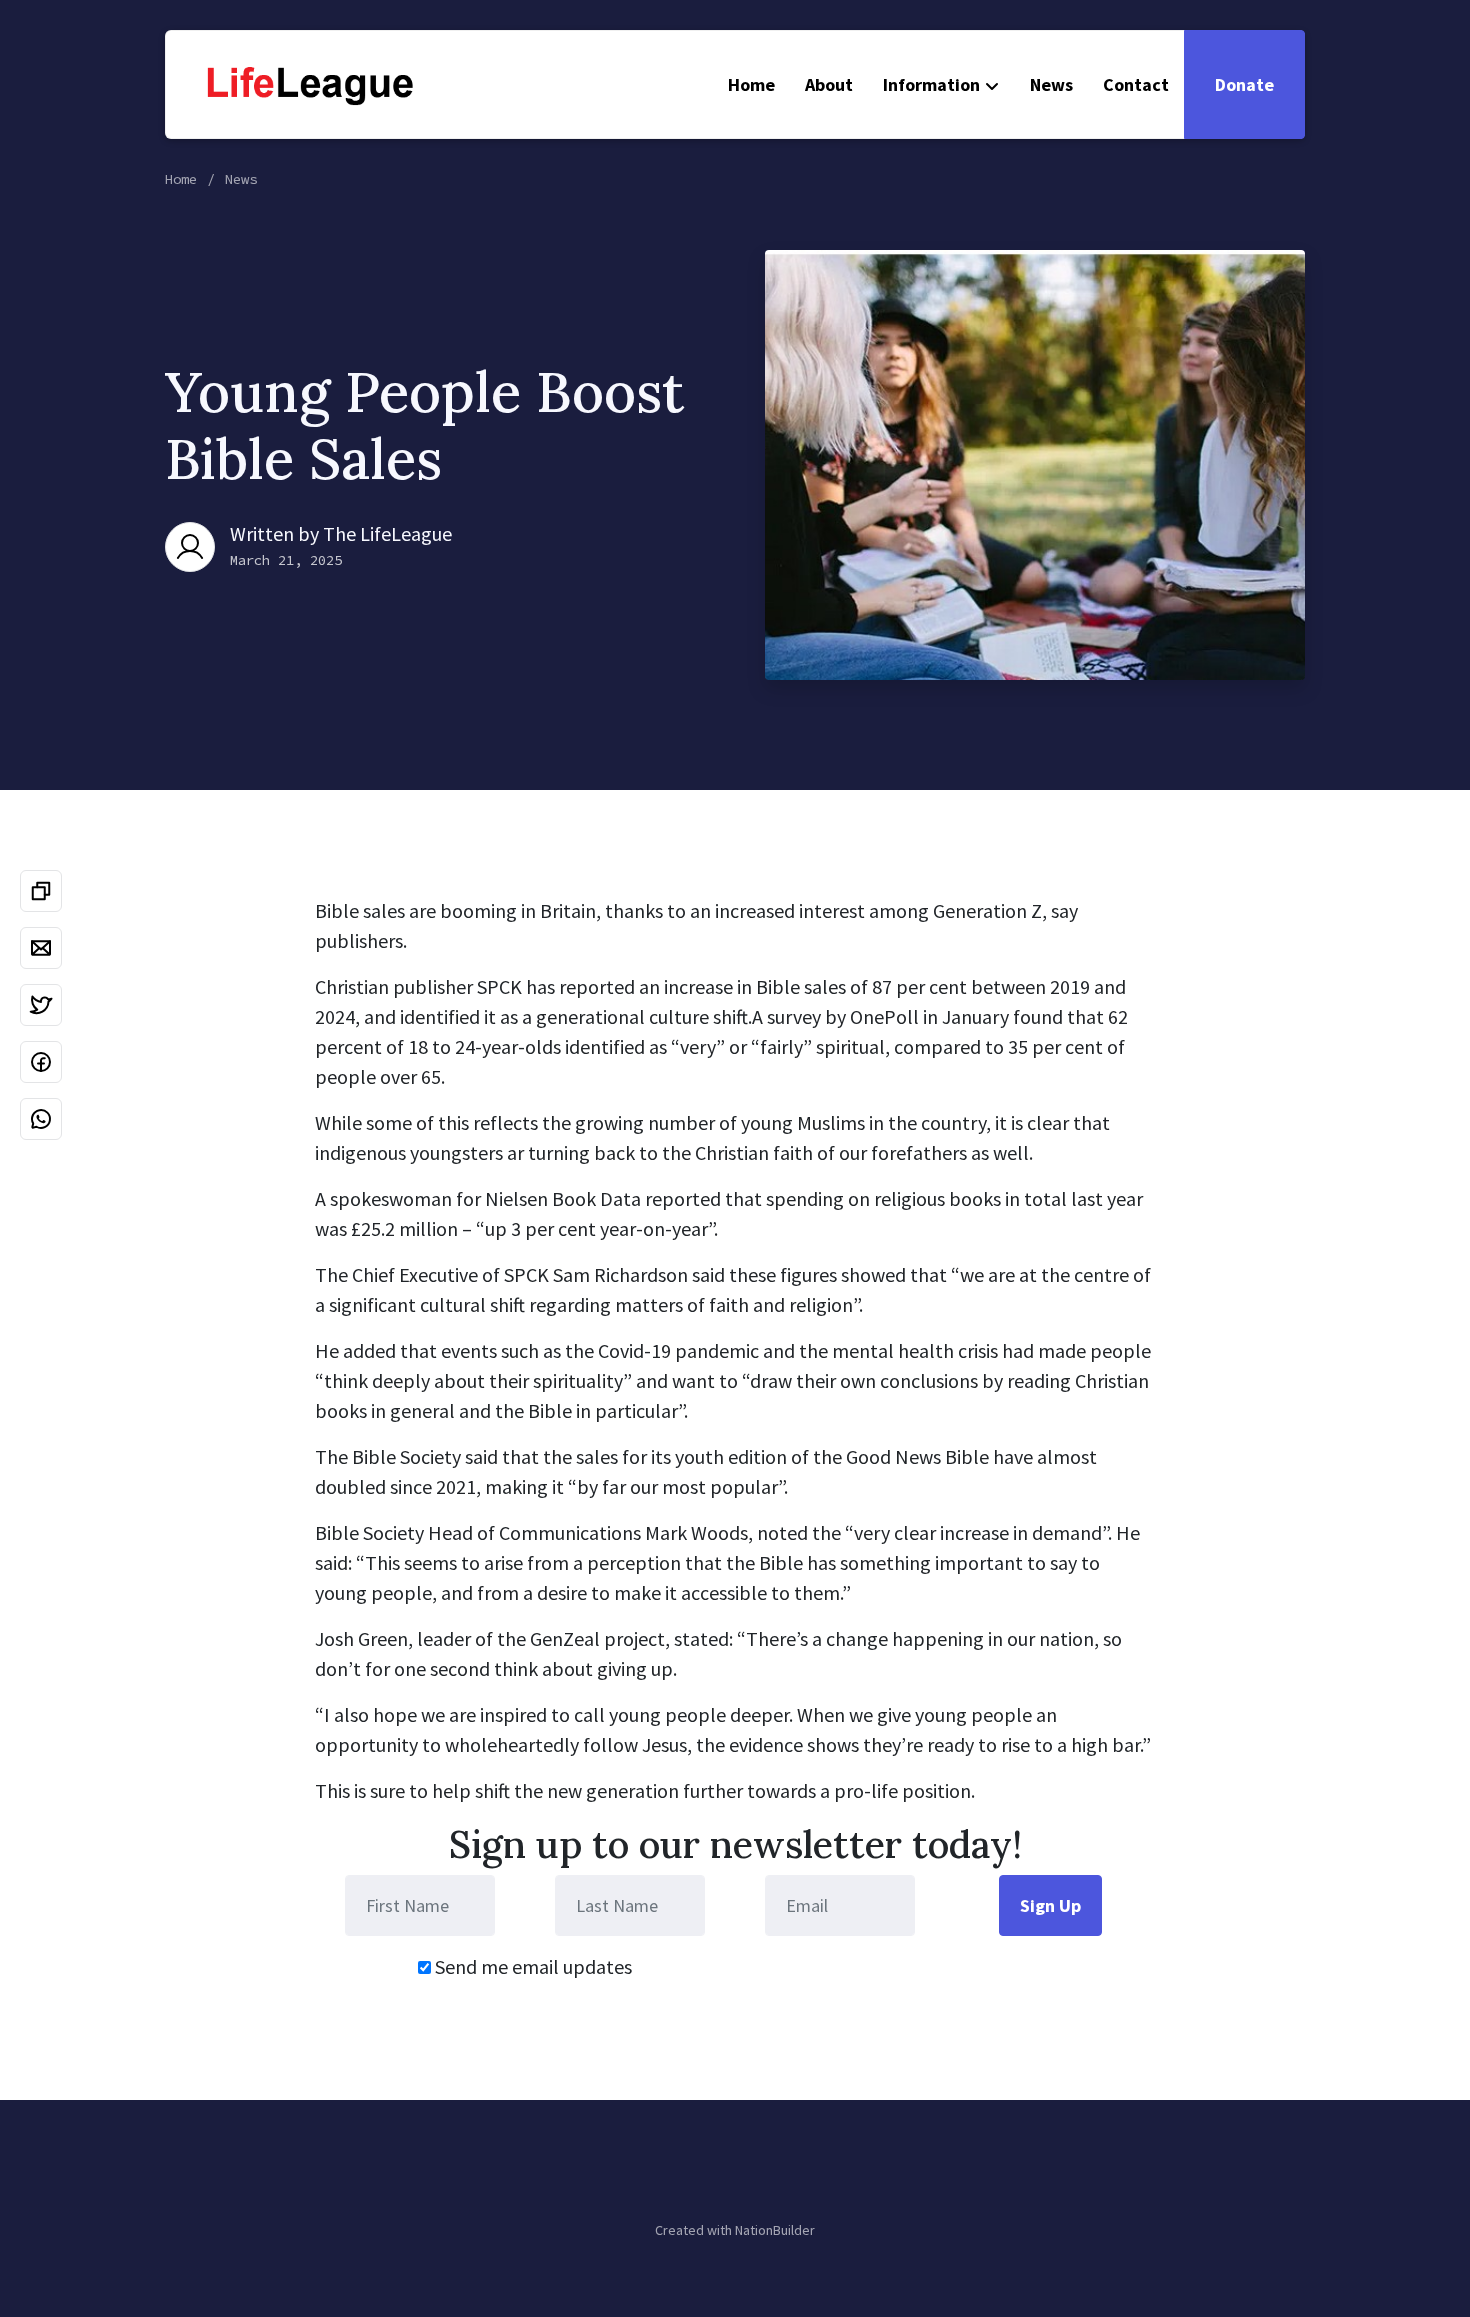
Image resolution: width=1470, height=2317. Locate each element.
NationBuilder (775, 2230)
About (829, 84)
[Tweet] (41, 1005)
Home (751, 84)
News (1051, 84)
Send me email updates (531, 1966)
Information (931, 84)
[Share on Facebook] (41, 1062)
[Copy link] (41, 891)
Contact (1136, 84)
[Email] (41, 948)
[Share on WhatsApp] (41, 1119)
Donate (1244, 84)
